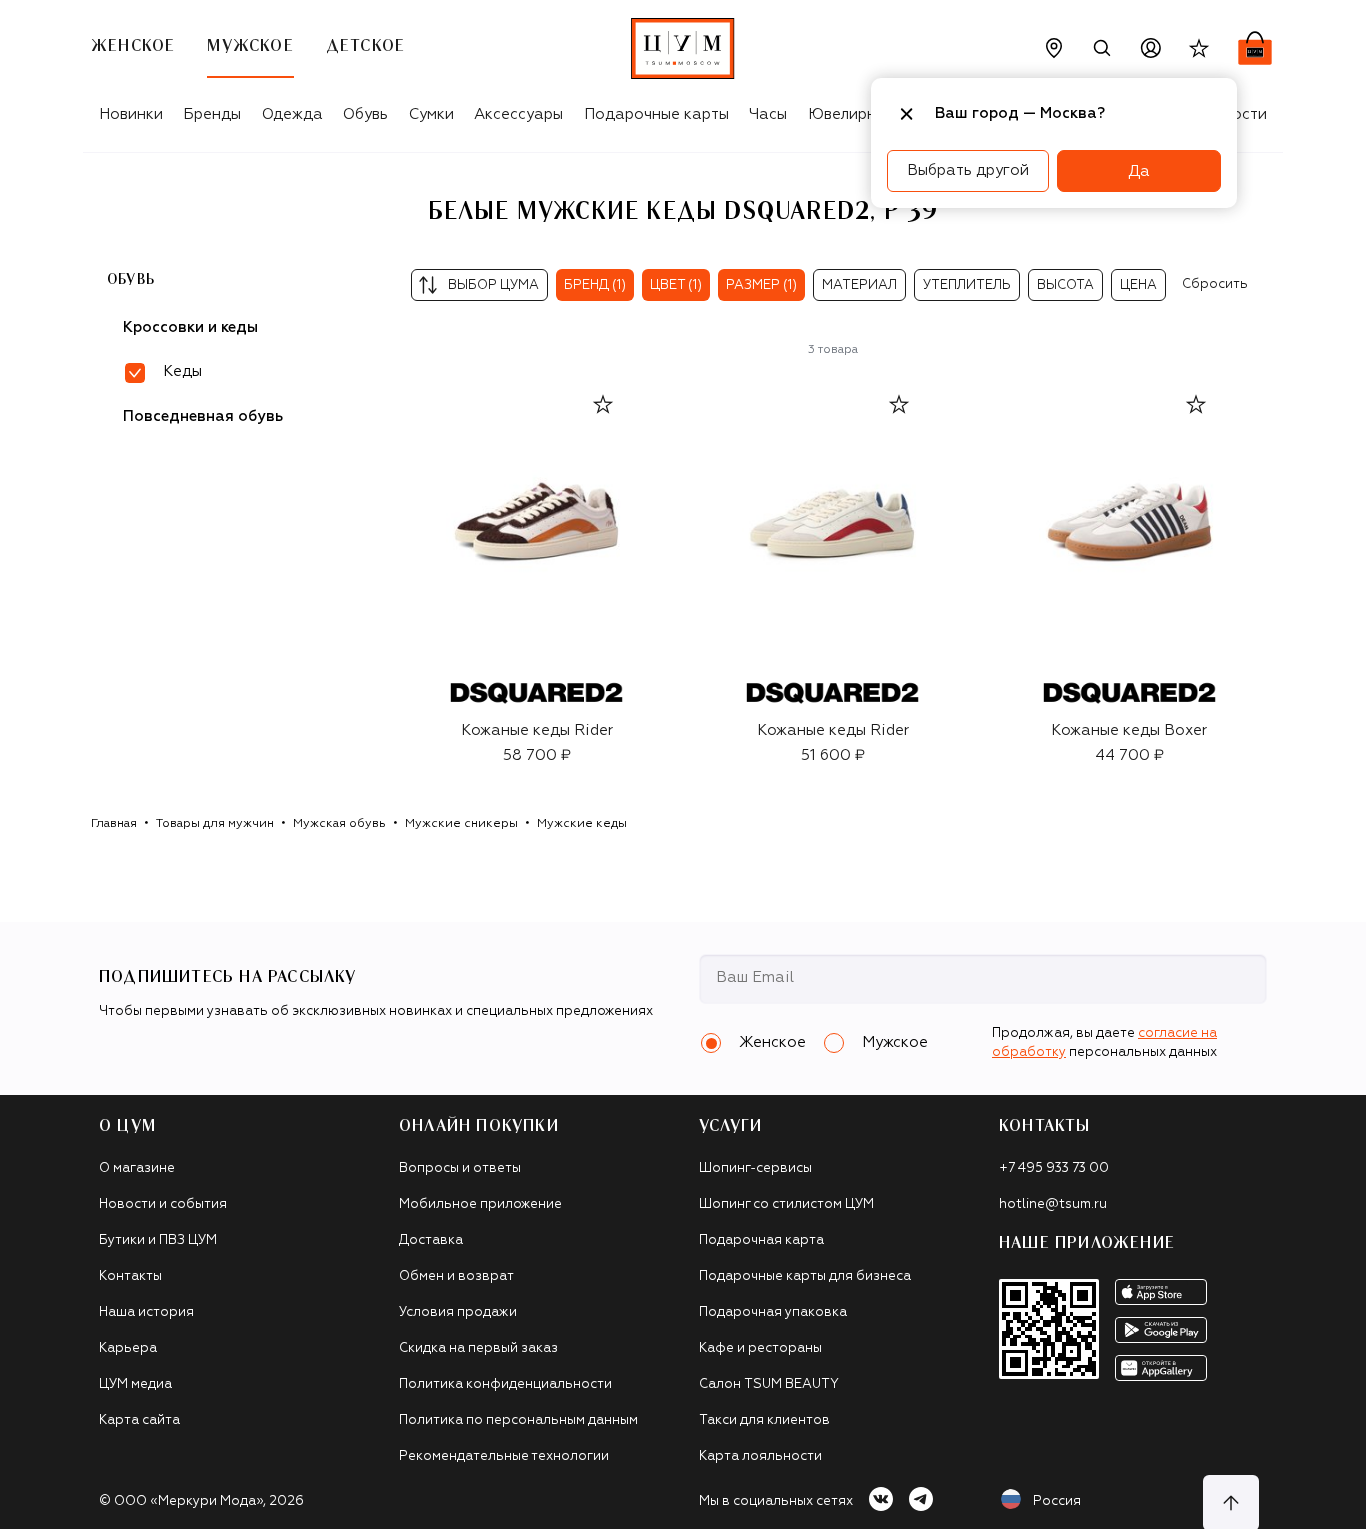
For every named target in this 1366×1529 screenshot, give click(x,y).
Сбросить (1215, 284)
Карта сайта (139, 1420)
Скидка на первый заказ (478, 1348)
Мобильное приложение (480, 1204)
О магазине (137, 1168)
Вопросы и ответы (460, 1168)
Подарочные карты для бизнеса (805, 1276)
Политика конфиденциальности (505, 1384)
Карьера (128, 1348)
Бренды (212, 114)
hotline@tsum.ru (1053, 1204)
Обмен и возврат (456, 1276)
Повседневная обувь (203, 416)
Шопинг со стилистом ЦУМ (786, 1204)
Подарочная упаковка (773, 1312)
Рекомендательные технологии (504, 1456)
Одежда (292, 114)
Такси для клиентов (764, 1420)
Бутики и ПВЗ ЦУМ (158, 1240)
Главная (114, 824)
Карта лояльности (760, 1456)
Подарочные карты (656, 114)
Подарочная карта (761, 1240)
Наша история (146, 1312)
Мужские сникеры (461, 824)
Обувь (365, 114)
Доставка (431, 1240)
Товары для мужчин (215, 824)
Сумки (431, 114)
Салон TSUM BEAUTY (769, 1384)
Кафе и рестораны (760, 1348)
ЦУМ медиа (135, 1384)
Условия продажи (458, 1312)
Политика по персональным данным (518, 1420)
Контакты (130, 1276)
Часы (768, 114)
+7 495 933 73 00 (1054, 1168)
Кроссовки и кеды (190, 327)
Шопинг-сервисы (755, 1168)
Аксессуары (518, 114)
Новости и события (163, 1204)
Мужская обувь (339, 824)
